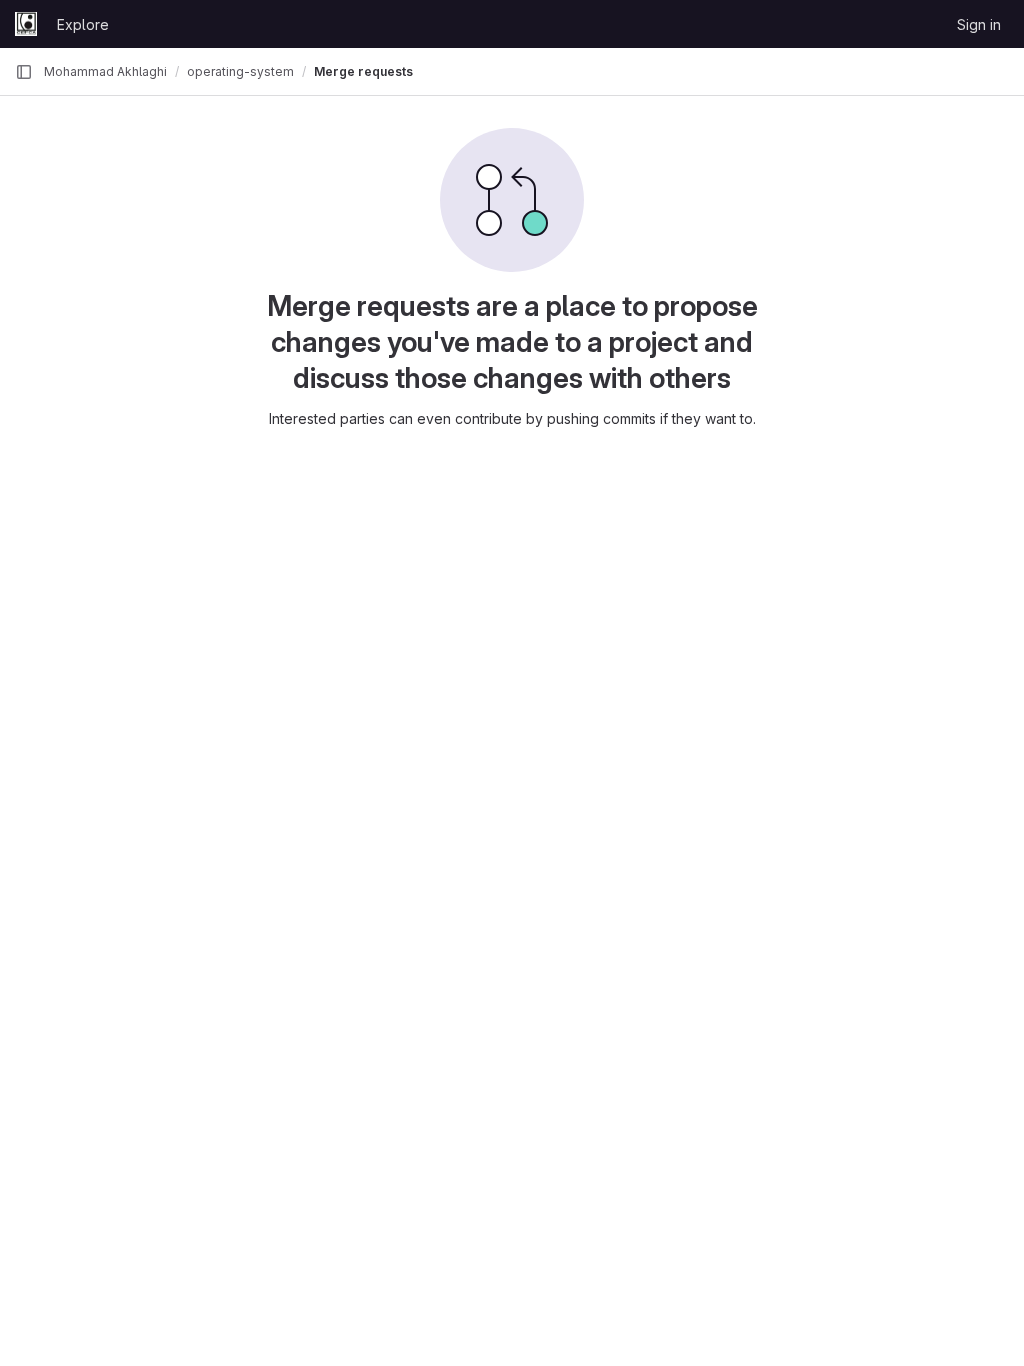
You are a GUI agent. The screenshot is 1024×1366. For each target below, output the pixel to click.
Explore (83, 24)
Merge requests (363, 71)
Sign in (979, 24)
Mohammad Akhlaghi (105, 71)
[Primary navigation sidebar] (24, 72)
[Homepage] (26, 24)
